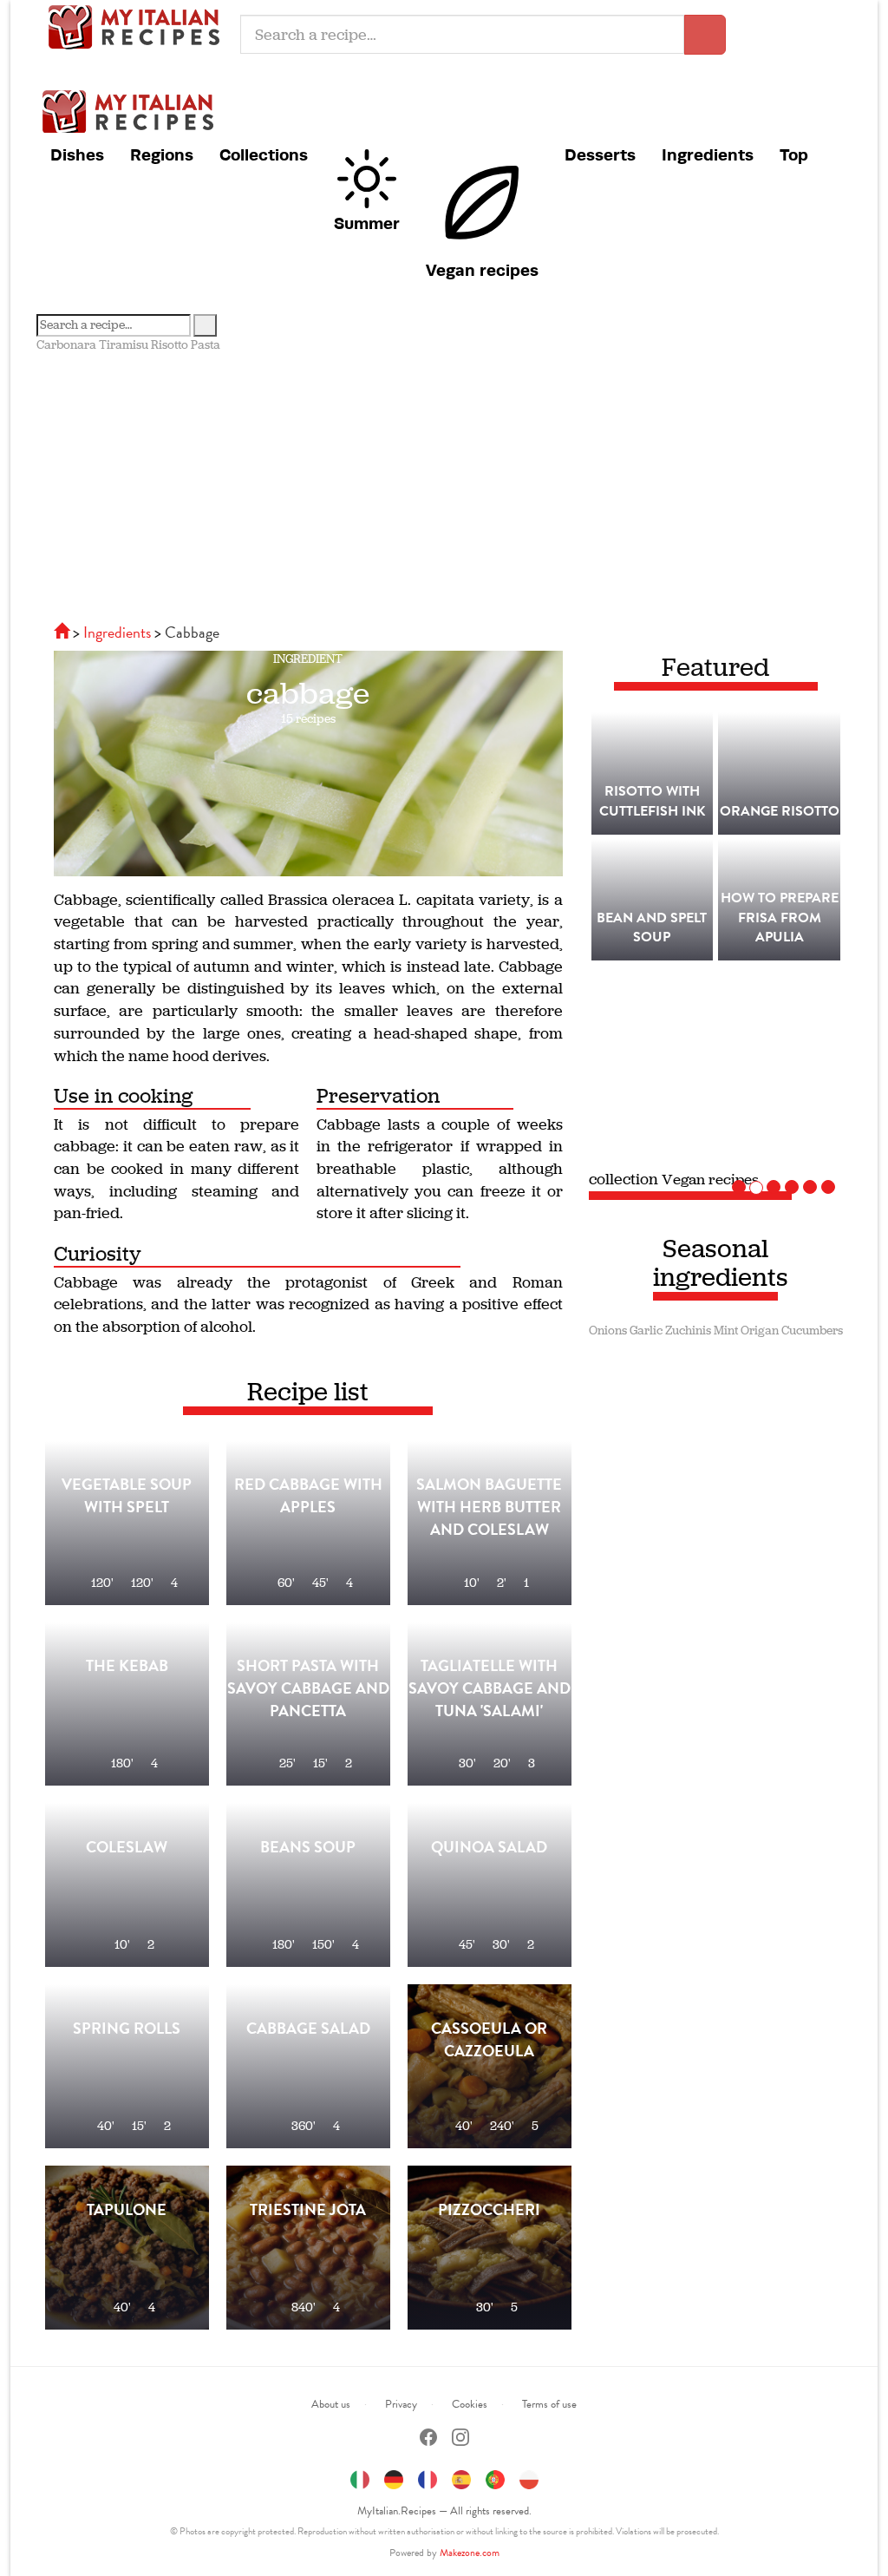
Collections (264, 154)
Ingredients (708, 154)
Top (794, 154)
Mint (726, 1331)
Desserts (600, 154)
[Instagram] (460, 2439)
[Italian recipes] (63, 632)
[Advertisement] (444, 484)
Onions (608, 1331)
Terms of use (549, 2404)
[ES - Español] (461, 2478)
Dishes (77, 154)
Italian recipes (139, 26)
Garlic (646, 1331)
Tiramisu (124, 345)
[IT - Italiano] (360, 2478)
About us (331, 2404)
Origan (760, 1331)
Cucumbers (812, 1331)
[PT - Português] (495, 2478)
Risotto (170, 345)
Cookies (470, 2404)
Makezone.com (470, 2553)
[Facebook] (428, 2439)
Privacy (401, 2404)
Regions (162, 154)
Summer (367, 223)
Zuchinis (688, 1331)
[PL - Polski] (529, 2478)
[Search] (205, 325)
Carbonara (66, 345)
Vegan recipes (482, 270)
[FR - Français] (428, 2478)
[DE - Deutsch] (394, 2478)
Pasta (206, 345)
